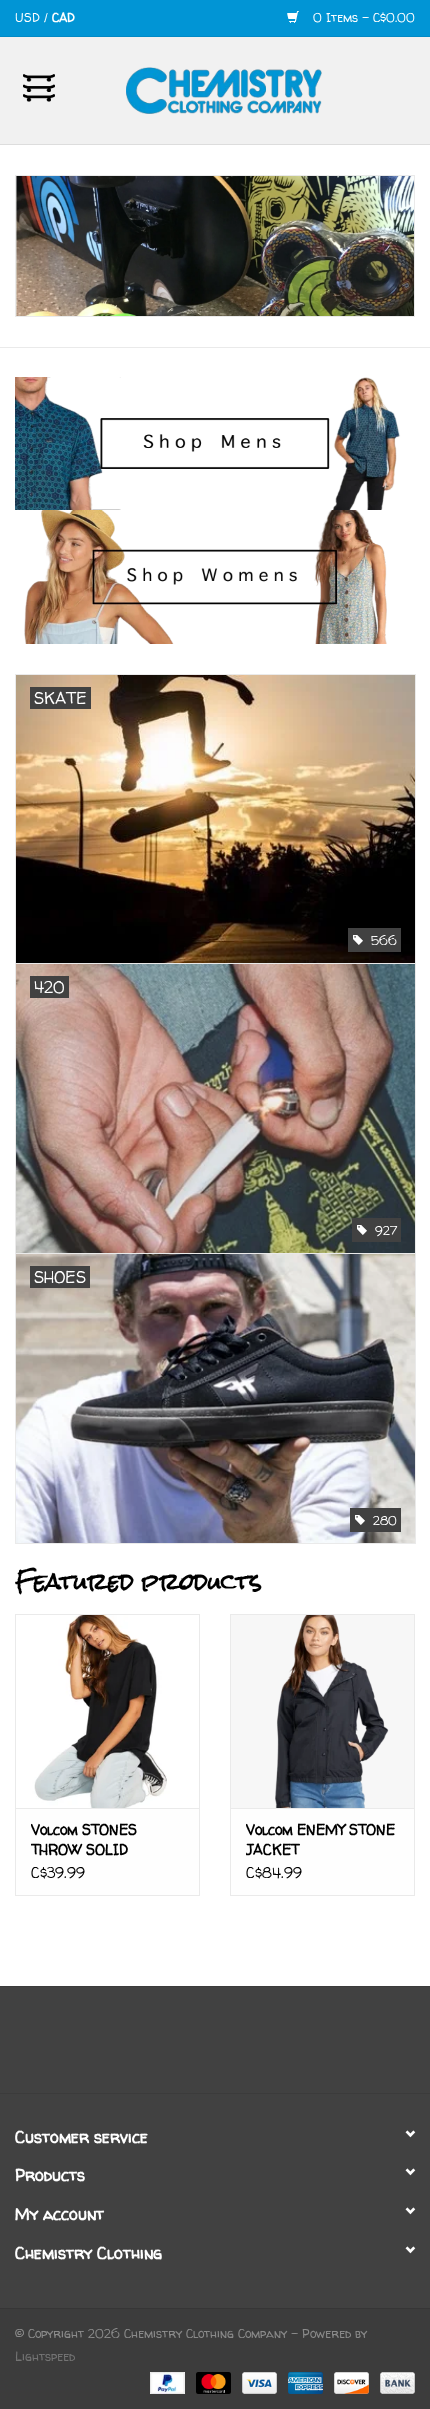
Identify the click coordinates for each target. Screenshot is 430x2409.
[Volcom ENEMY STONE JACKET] (322, 1711)
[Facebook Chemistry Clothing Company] (197, 2047)
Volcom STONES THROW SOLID (84, 1839)
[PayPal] (166, 2381)
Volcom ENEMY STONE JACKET (320, 1839)
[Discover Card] (350, 2381)
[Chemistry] (254, 88)
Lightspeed (45, 2356)
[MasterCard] (212, 2381)
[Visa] (258, 2381)
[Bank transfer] (394, 2381)
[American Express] (304, 2381)
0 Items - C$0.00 (362, 17)
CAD (63, 17)
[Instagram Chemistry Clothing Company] (233, 2047)
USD (29, 17)
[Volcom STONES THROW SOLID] (107, 1711)
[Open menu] (39, 87)
